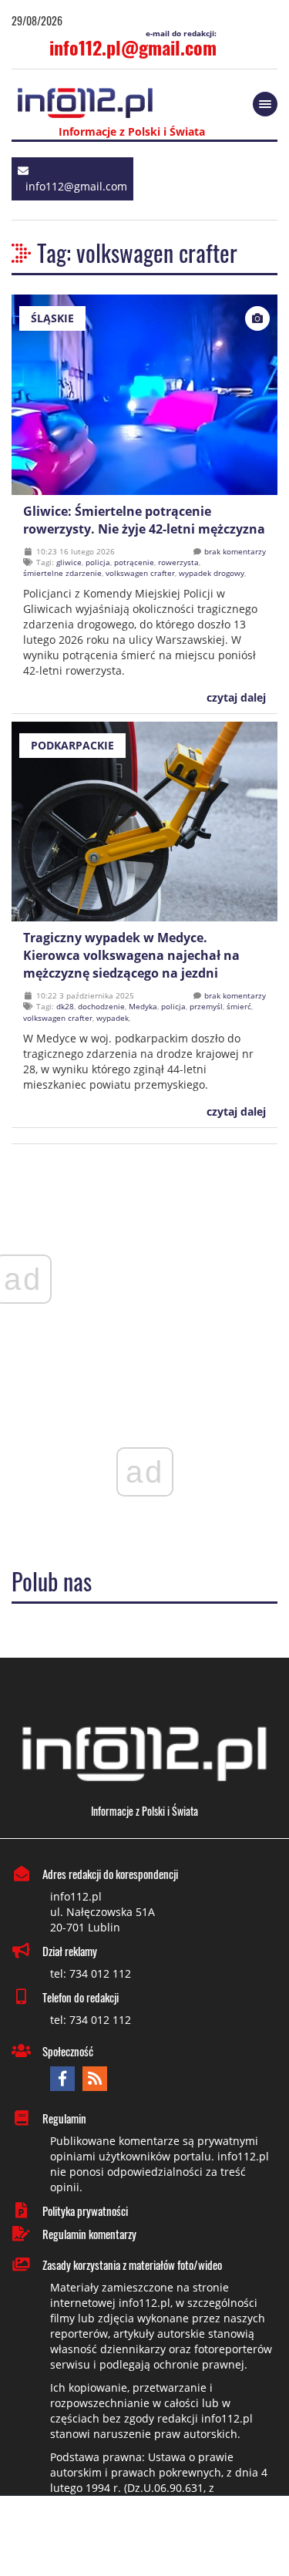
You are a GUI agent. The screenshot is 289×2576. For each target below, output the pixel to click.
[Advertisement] (145, 2537)
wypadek (113, 1018)
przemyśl (206, 1006)
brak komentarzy (235, 551)
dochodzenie (101, 1006)
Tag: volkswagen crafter (137, 253)
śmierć (239, 1006)
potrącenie (134, 562)
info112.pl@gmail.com (133, 47)
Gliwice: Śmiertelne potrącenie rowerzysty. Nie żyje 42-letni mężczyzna (144, 520)
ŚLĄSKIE (52, 318)
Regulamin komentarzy (89, 2234)
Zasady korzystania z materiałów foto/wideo (132, 2265)
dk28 (65, 1006)
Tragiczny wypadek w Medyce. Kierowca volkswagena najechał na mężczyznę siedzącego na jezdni (131, 955)
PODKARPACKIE (72, 745)
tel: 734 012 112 (91, 1973)
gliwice (69, 562)
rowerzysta (178, 562)
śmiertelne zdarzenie (62, 573)
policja (98, 562)
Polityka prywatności (85, 2211)
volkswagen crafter (140, 573)
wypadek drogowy (212, 573)
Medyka (143, 1006)
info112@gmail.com (76, 186)
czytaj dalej (235, 697)
